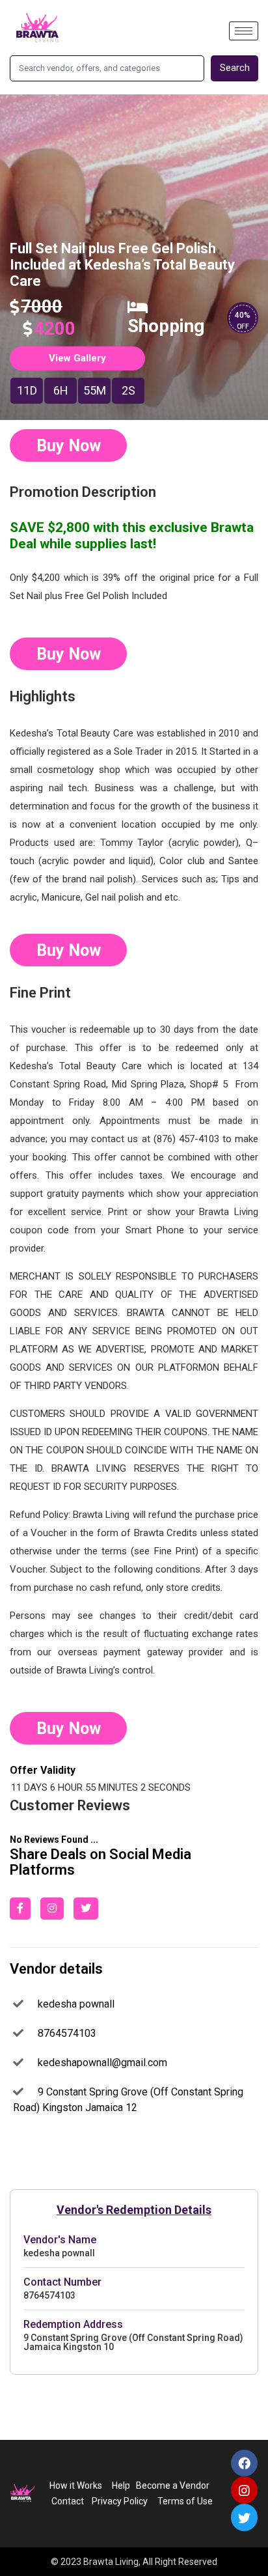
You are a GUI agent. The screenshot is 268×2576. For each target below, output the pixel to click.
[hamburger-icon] (244, 31)
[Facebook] (245, 2463)
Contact (68, 2501)
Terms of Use (186, 2501)
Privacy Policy (118, 2501)
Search (235, 68)
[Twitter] (245, 2517)
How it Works (76, 2485)
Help (121, 2485)
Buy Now (69, 446)
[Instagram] (245, 2490)
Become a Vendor (173, 2485)
